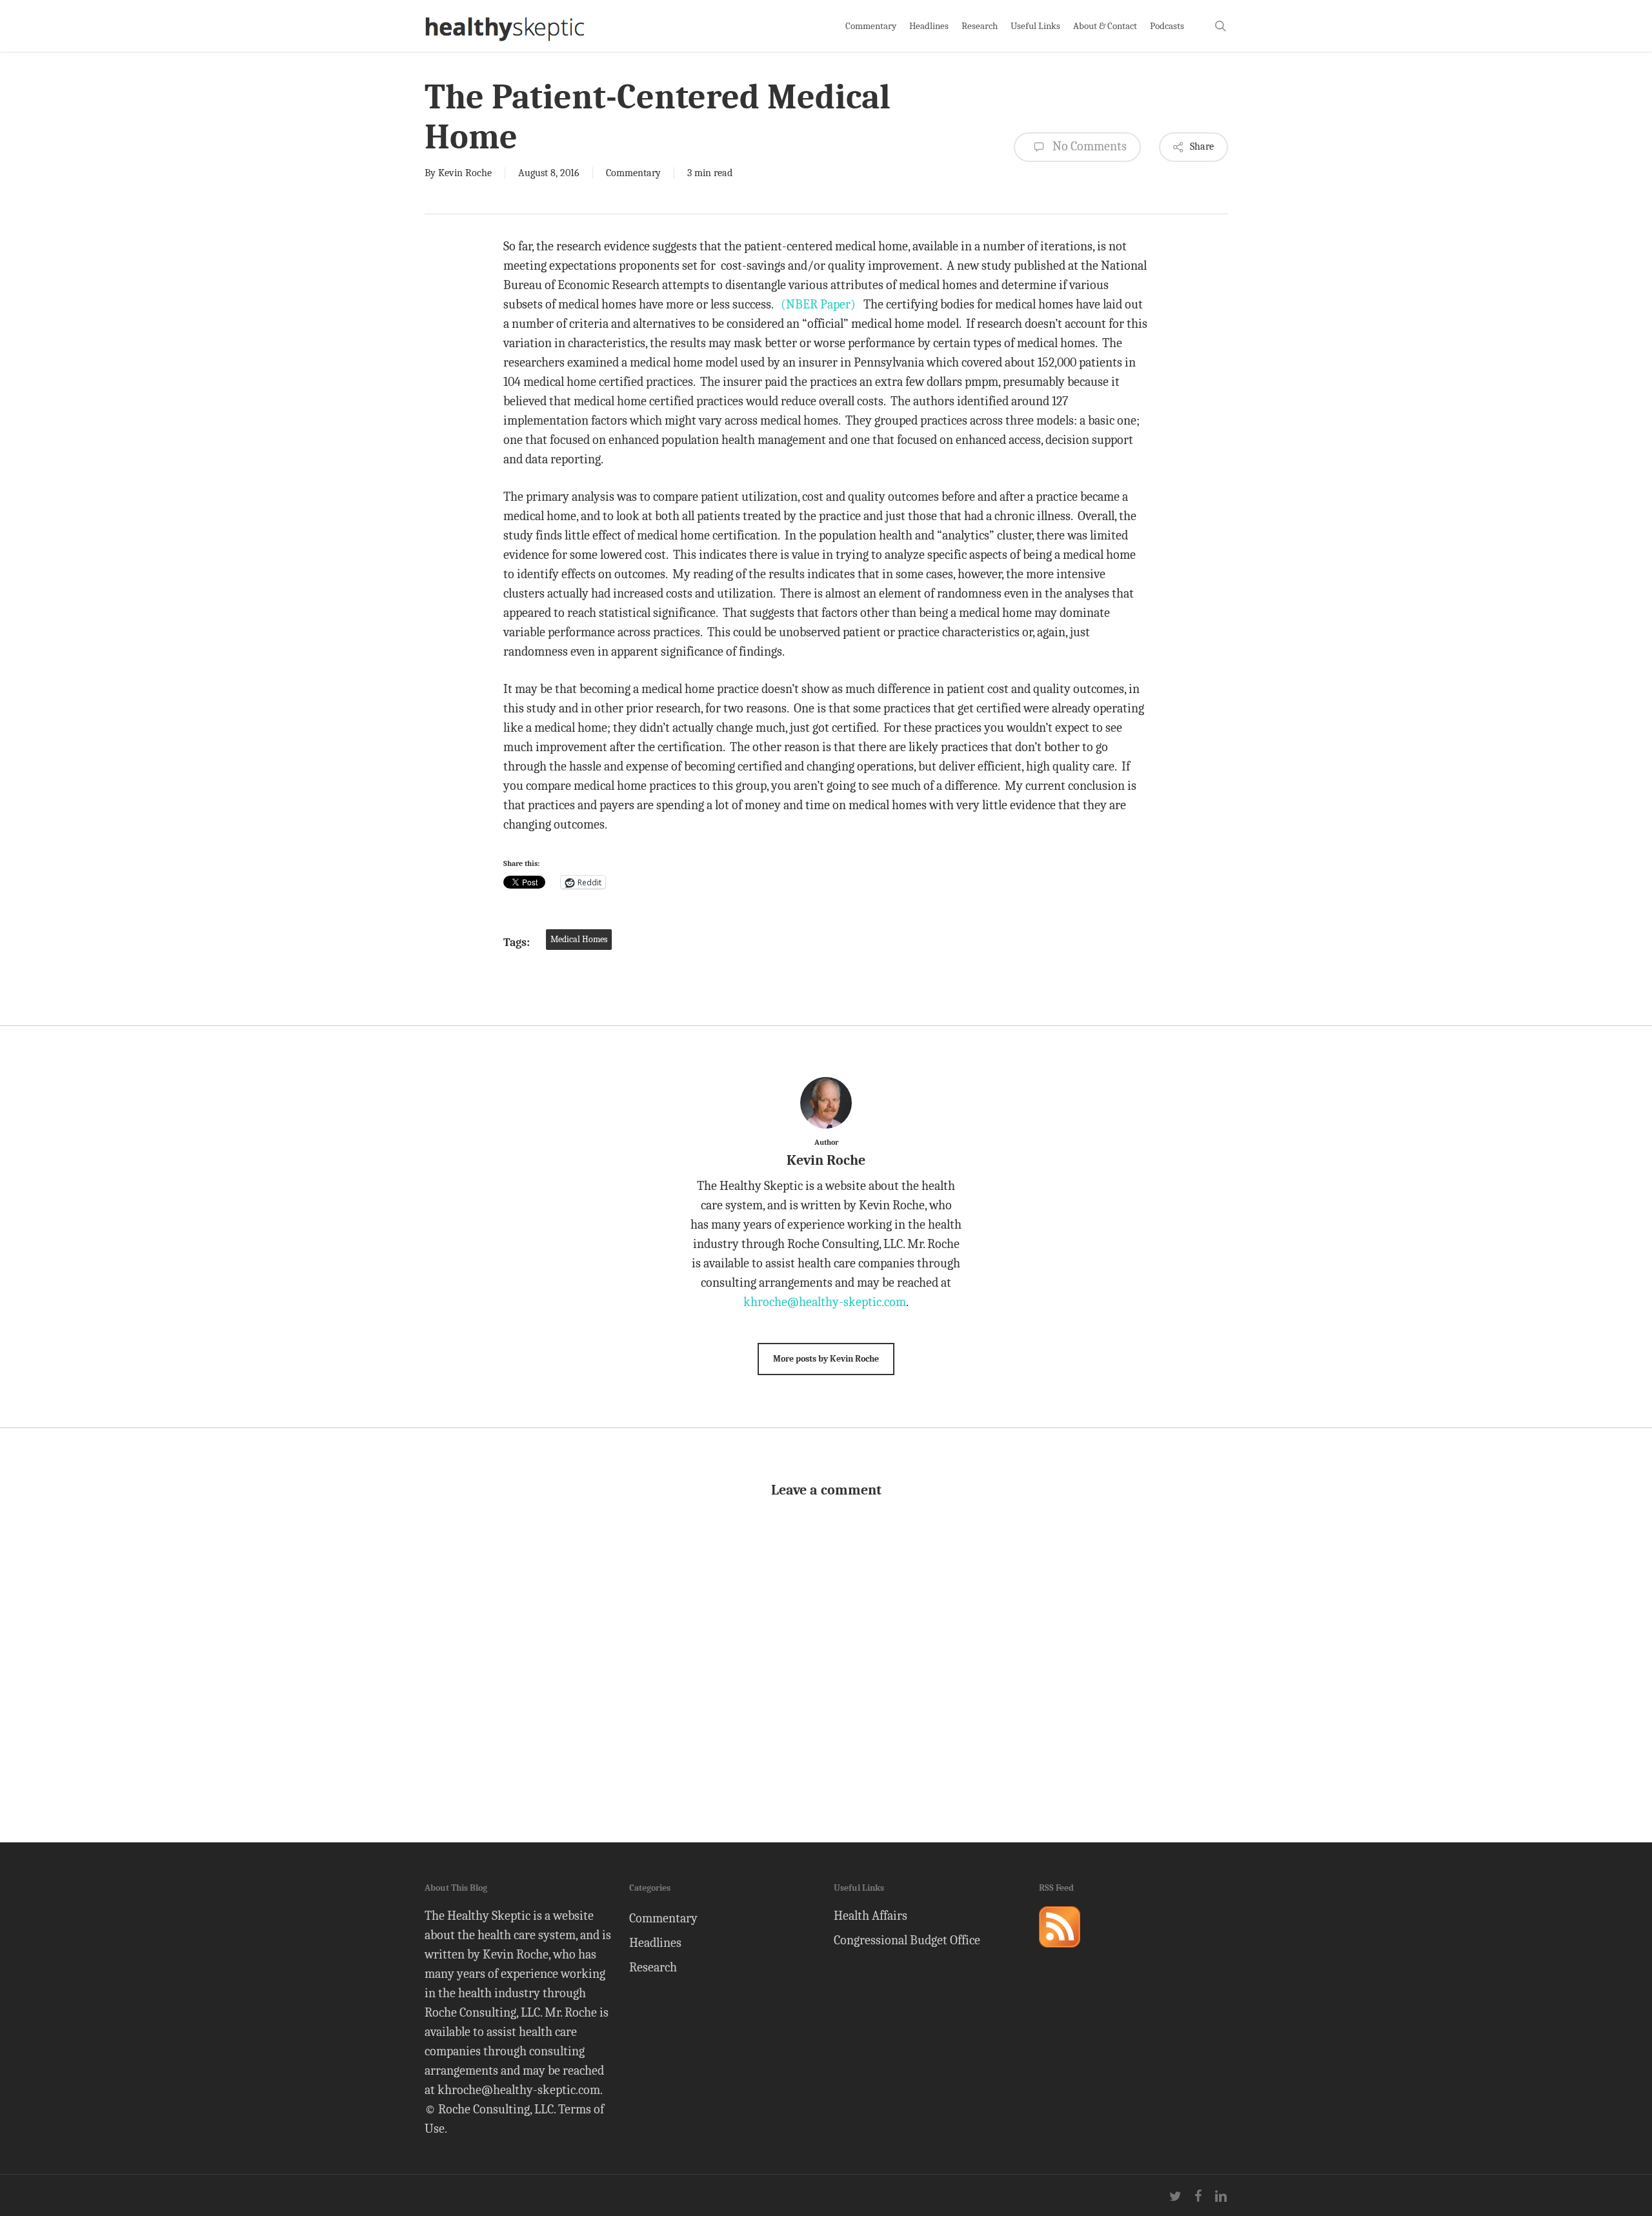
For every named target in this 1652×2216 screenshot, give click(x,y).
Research (653, 1967)
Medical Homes (579, 939)
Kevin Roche (465, 173)
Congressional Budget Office (907, 1940)
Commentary (633, 173)
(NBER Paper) (818, 304)
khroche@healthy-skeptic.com (825, 1302)
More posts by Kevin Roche (826, 1359)
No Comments (1088, 146)
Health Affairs (871, 1916)
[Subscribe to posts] (1060, 1953)
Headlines (655, 1943)
